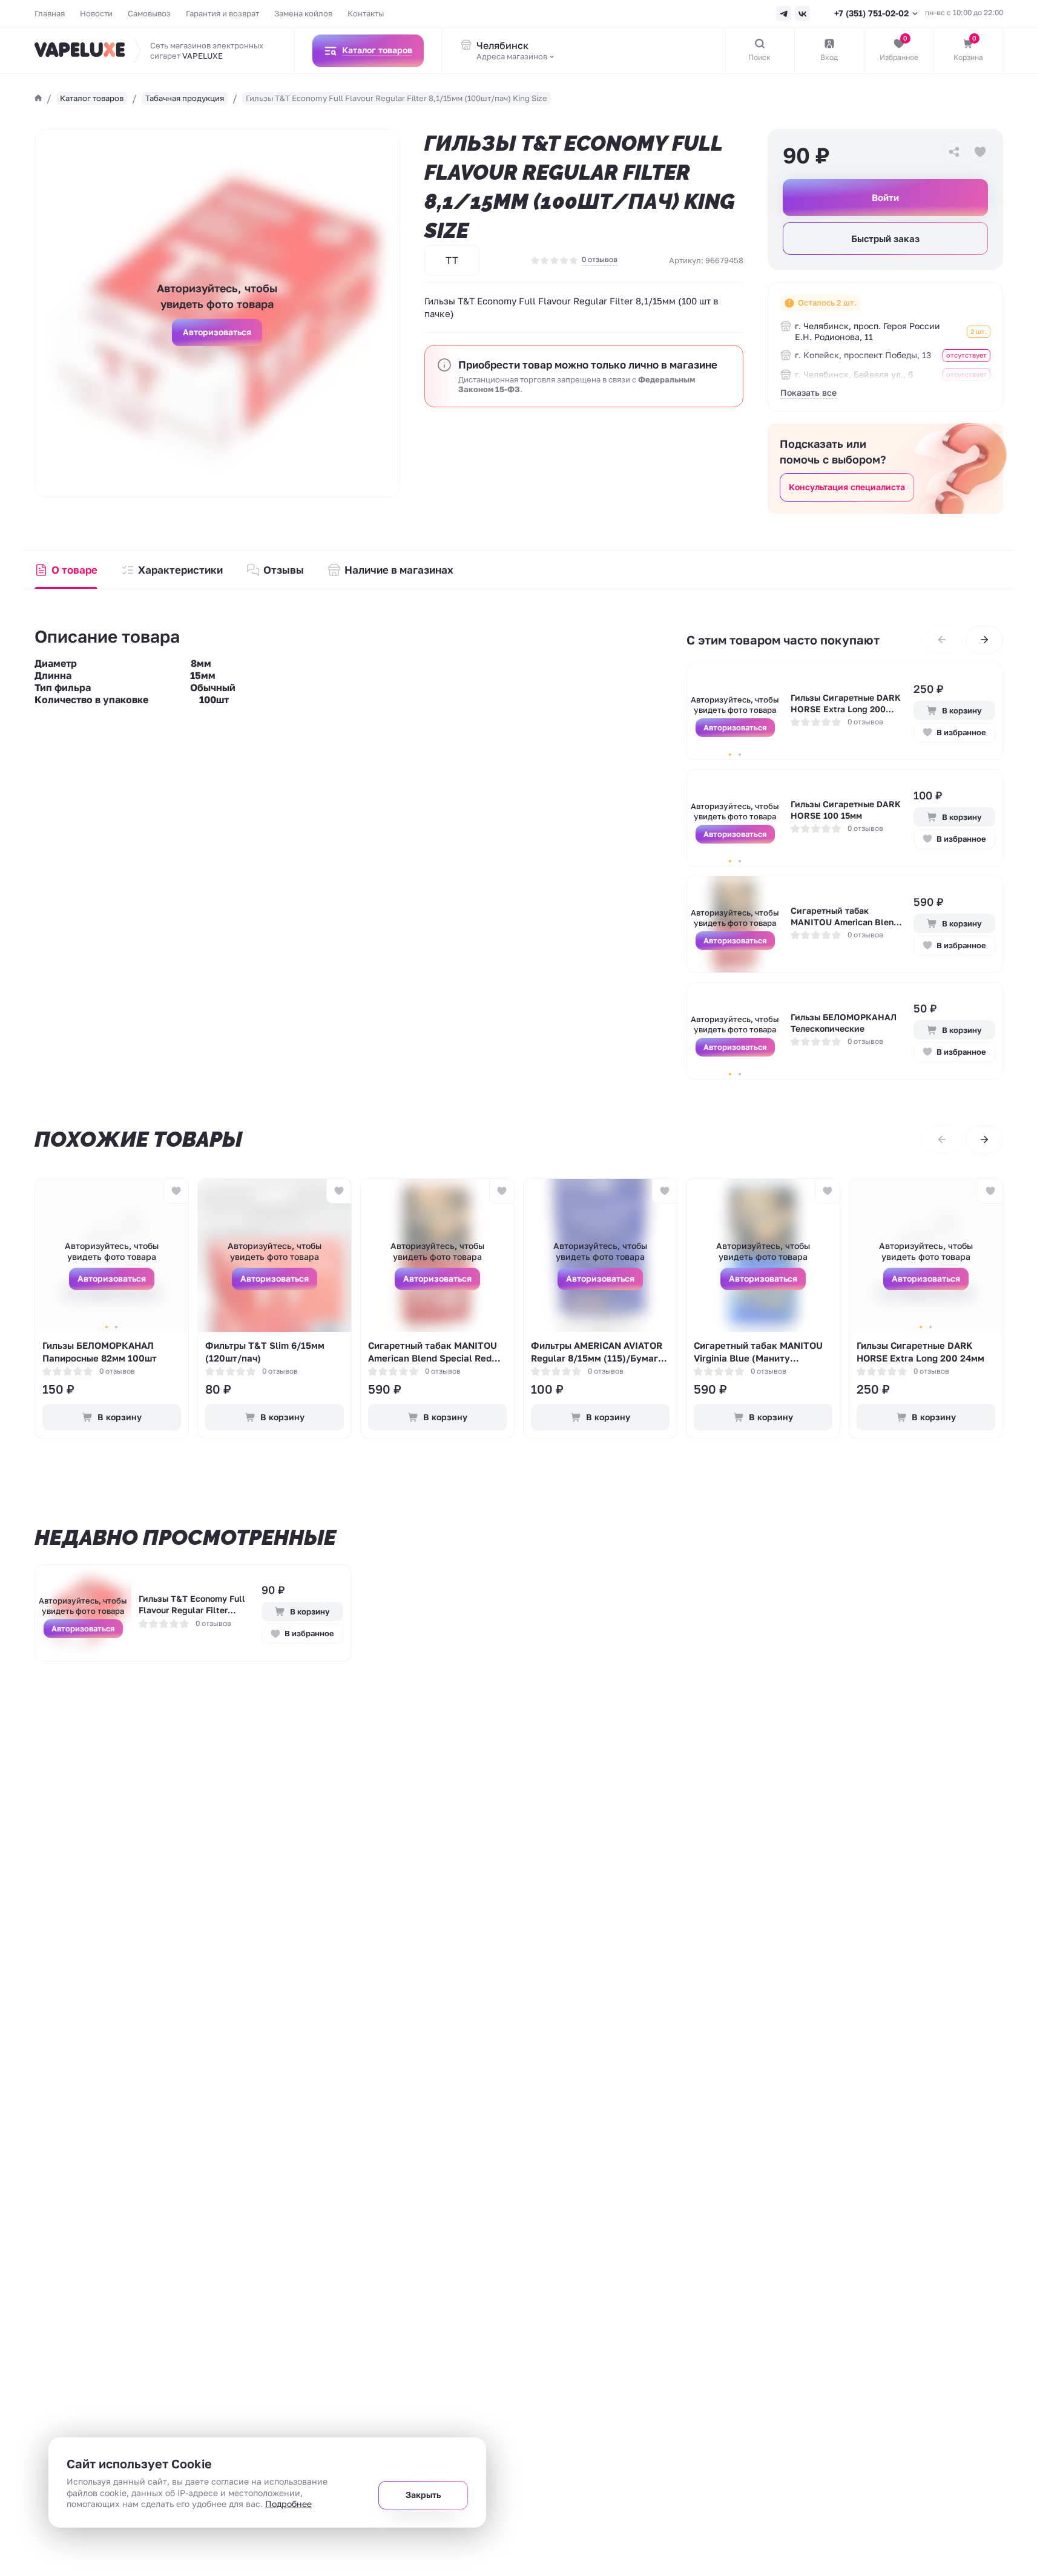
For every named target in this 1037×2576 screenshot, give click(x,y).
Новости (96, 13)
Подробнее (288, 2504)
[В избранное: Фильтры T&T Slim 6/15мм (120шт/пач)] (339, 1191)
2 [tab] (740, 755)
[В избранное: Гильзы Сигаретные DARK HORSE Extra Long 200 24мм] (990, 1191)
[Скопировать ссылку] (954, 152)
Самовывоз (149, 13)
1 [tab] (730, 755)
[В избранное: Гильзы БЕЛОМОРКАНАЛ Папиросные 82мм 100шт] (176, 1191)
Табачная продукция (185, 98)
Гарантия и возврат (222, 13)
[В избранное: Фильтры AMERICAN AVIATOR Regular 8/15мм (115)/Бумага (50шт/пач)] (664, 1191)
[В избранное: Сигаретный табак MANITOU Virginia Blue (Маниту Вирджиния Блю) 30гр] (827, 1191)
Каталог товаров (92, 98)
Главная (50, 13)
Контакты (366, 13)
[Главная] (38, 98)
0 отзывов (600, 259)
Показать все (808, 392)
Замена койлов (303, 13)
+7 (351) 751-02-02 (871, 13)
